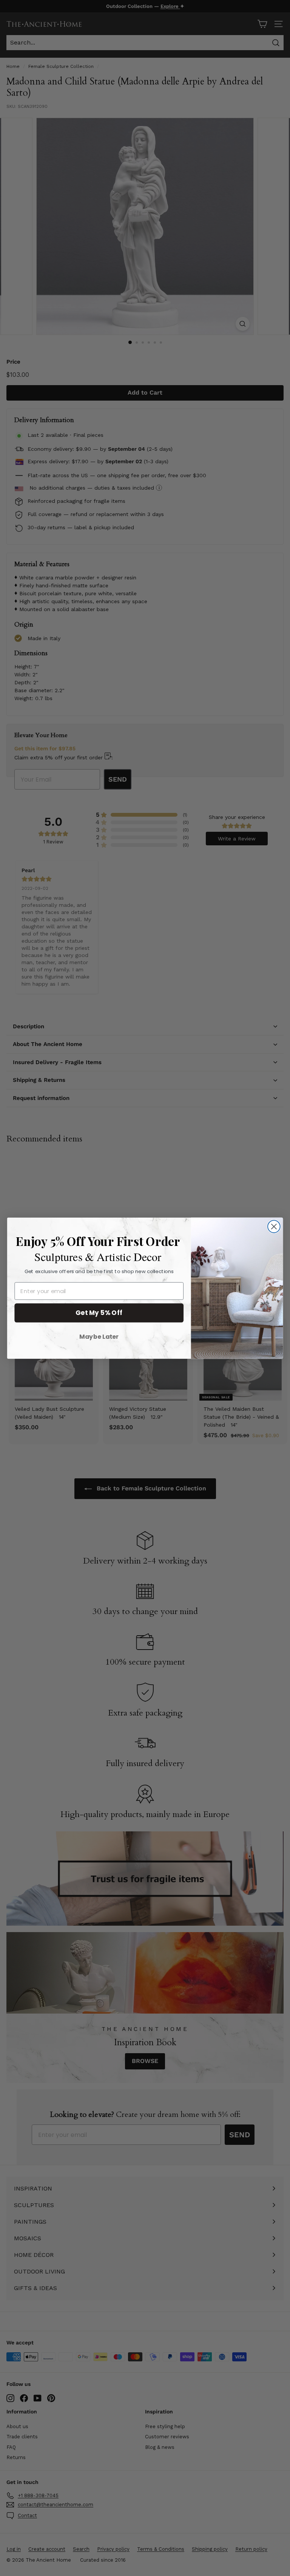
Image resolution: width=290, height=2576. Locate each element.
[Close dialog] (274, 1227)
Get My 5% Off (99, 1313)
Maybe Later (99, 1336)
